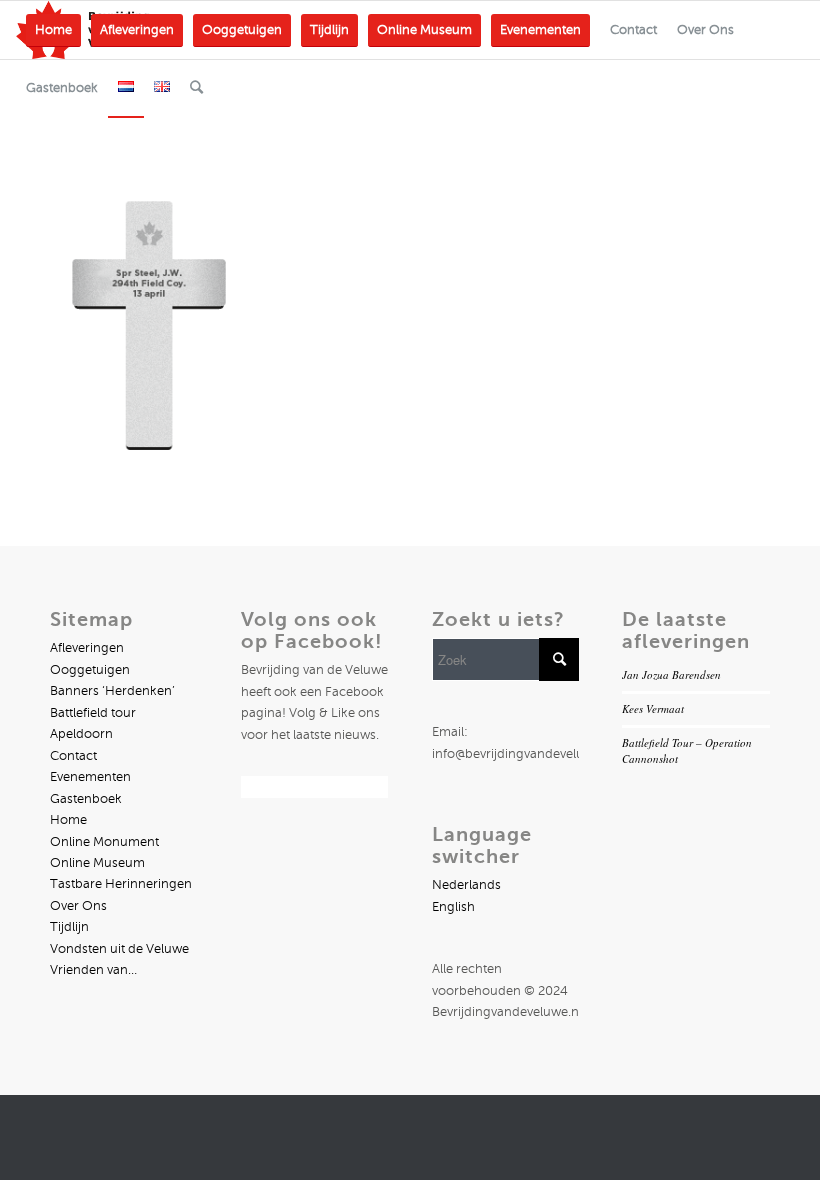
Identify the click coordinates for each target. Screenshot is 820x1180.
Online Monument (104, 842)
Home (68, 820)
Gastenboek (86, 799)
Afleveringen (87, 648)
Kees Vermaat (653, 708)
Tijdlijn (69, 927)
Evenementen (90, 777)
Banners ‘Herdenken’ (112, 691)
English (453, 907)
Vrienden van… (93, 970)
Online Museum (97, 863)
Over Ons (78, 906)
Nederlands (466, 885)
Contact (73, 756)
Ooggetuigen (90, 670)
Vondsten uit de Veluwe (119, 949)
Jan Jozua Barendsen (671, 674)
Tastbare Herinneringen (121, 884)
